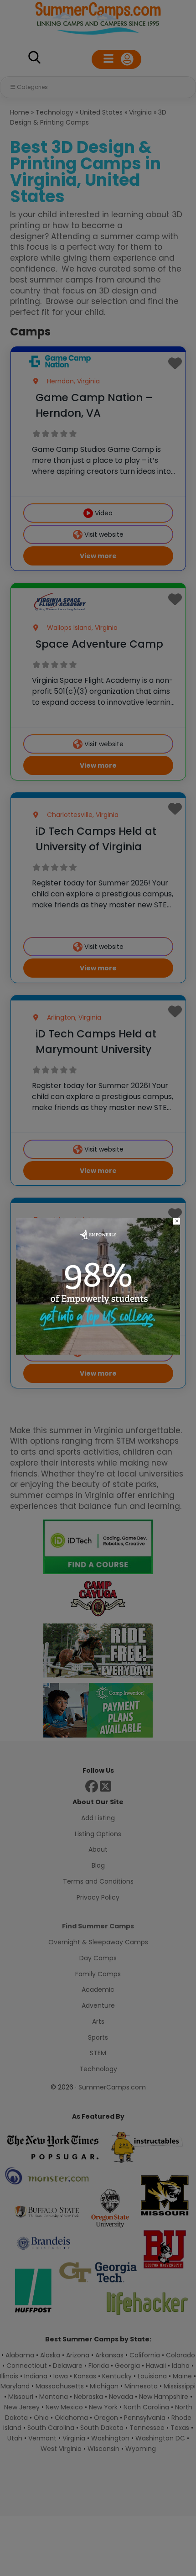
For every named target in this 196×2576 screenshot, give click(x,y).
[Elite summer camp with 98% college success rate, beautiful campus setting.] (98, 1352)
